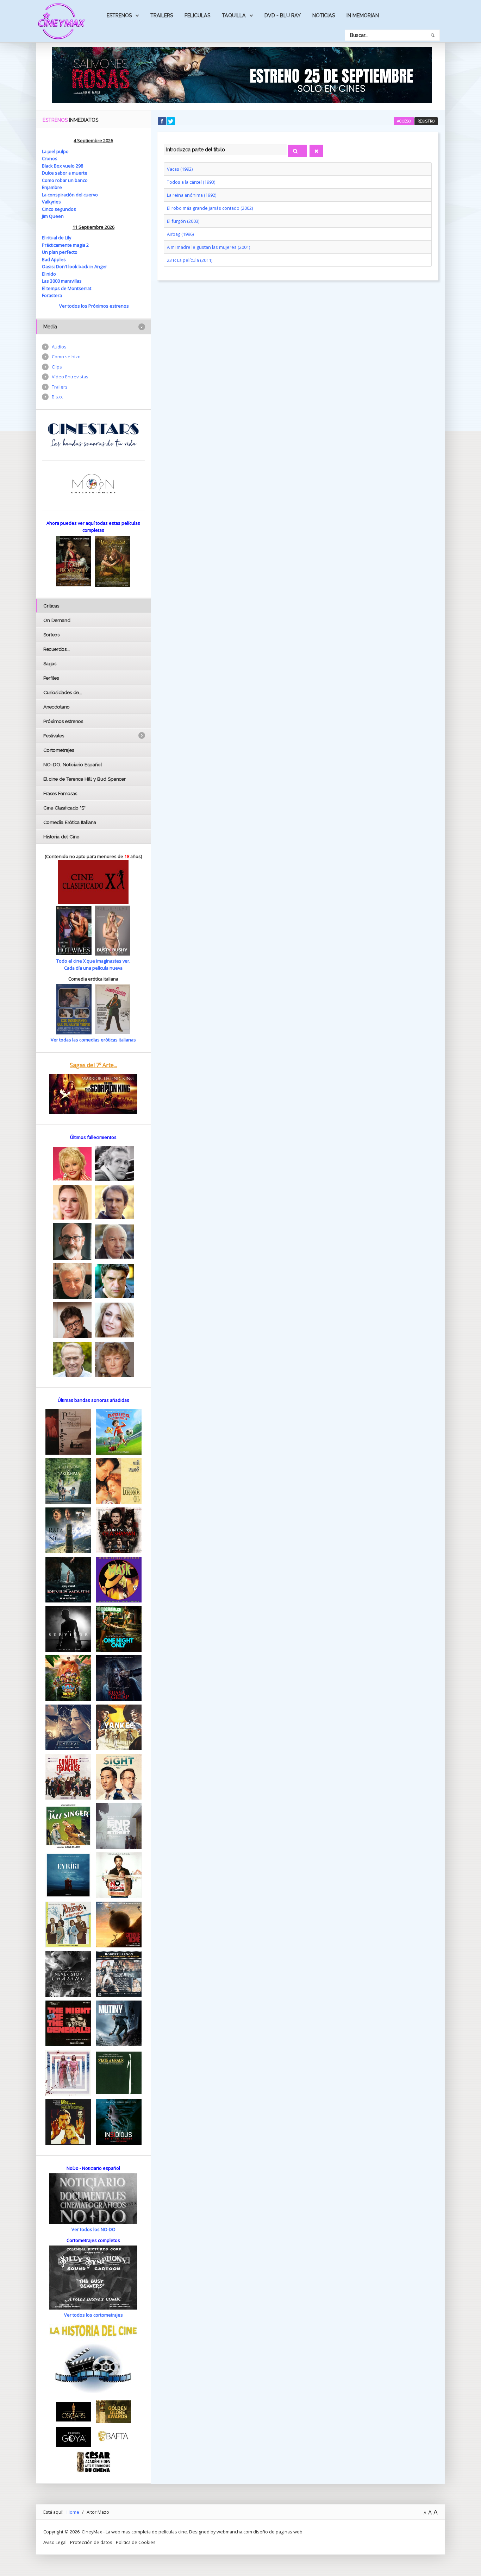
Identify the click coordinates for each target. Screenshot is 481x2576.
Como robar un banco (65, 180)
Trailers (162, 15)
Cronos (50, 158)
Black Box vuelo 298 (63, 166)
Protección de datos (91, 2542)
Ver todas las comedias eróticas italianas (93, 1040)
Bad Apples (54, 259)
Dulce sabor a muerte (65, 173)
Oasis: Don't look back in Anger (74, 266)
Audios (59, 347)
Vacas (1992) (180, 169)
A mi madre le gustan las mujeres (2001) (208, 247)
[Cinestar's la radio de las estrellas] (93, 435)
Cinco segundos (59, 209)
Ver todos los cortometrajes (93, 2315)
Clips (57, 367)
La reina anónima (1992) (192, 195)
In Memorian (363, 15)
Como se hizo (66, 357)
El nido (49, 274)
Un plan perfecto (60, 252)
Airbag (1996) (180, 234)
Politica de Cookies (136, 2542)
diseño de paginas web (278, 2532)
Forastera (52, 295)
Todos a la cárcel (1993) (191, 182)
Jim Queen (53, 216)
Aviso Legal (55, 2542)
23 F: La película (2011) (190, 260)
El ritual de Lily (57, 238)
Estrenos (119, 15)
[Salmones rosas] (242, 74)
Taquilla (234, 15)
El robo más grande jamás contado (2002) (210, 208)
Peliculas (197, 15)
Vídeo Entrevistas (70, 377)
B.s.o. (57, 397)
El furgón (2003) (183, 221)
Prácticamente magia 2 (65, 245)
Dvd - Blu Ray (283, 15)
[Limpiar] (316, 151)
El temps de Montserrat (67, 288)
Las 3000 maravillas (62, 281)
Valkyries (51, 202)
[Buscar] (297, 151)
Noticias (324, 15)
